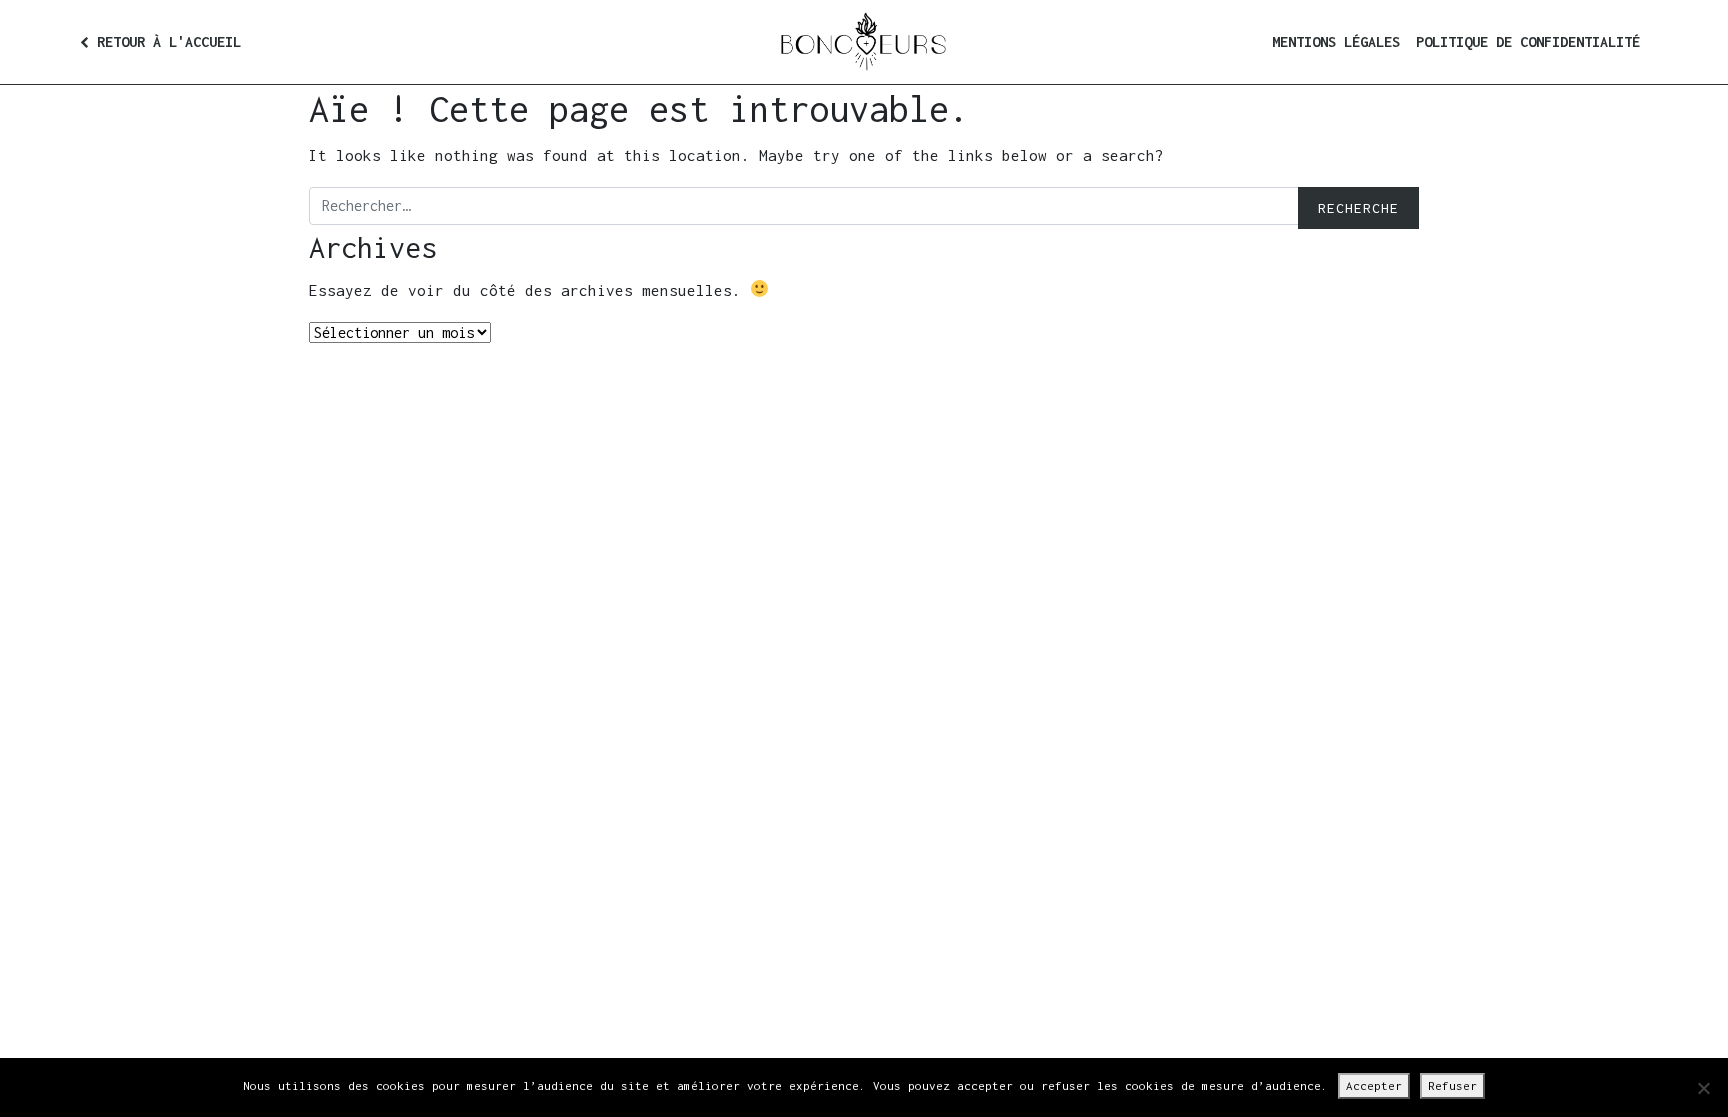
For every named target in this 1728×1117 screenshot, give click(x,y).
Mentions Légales (1336, 41)
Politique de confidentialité (1528, 41)
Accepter (1374, 1085)
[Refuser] (1703, 1088)
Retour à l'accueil (169, 41)
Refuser (1452, 1085)
